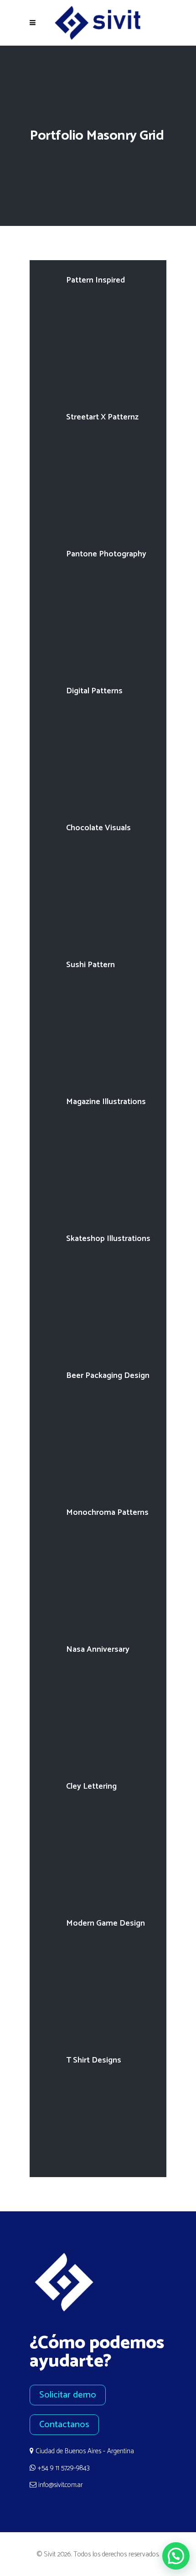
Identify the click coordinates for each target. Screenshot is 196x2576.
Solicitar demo (68, 2395)
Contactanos (64, 2425)
